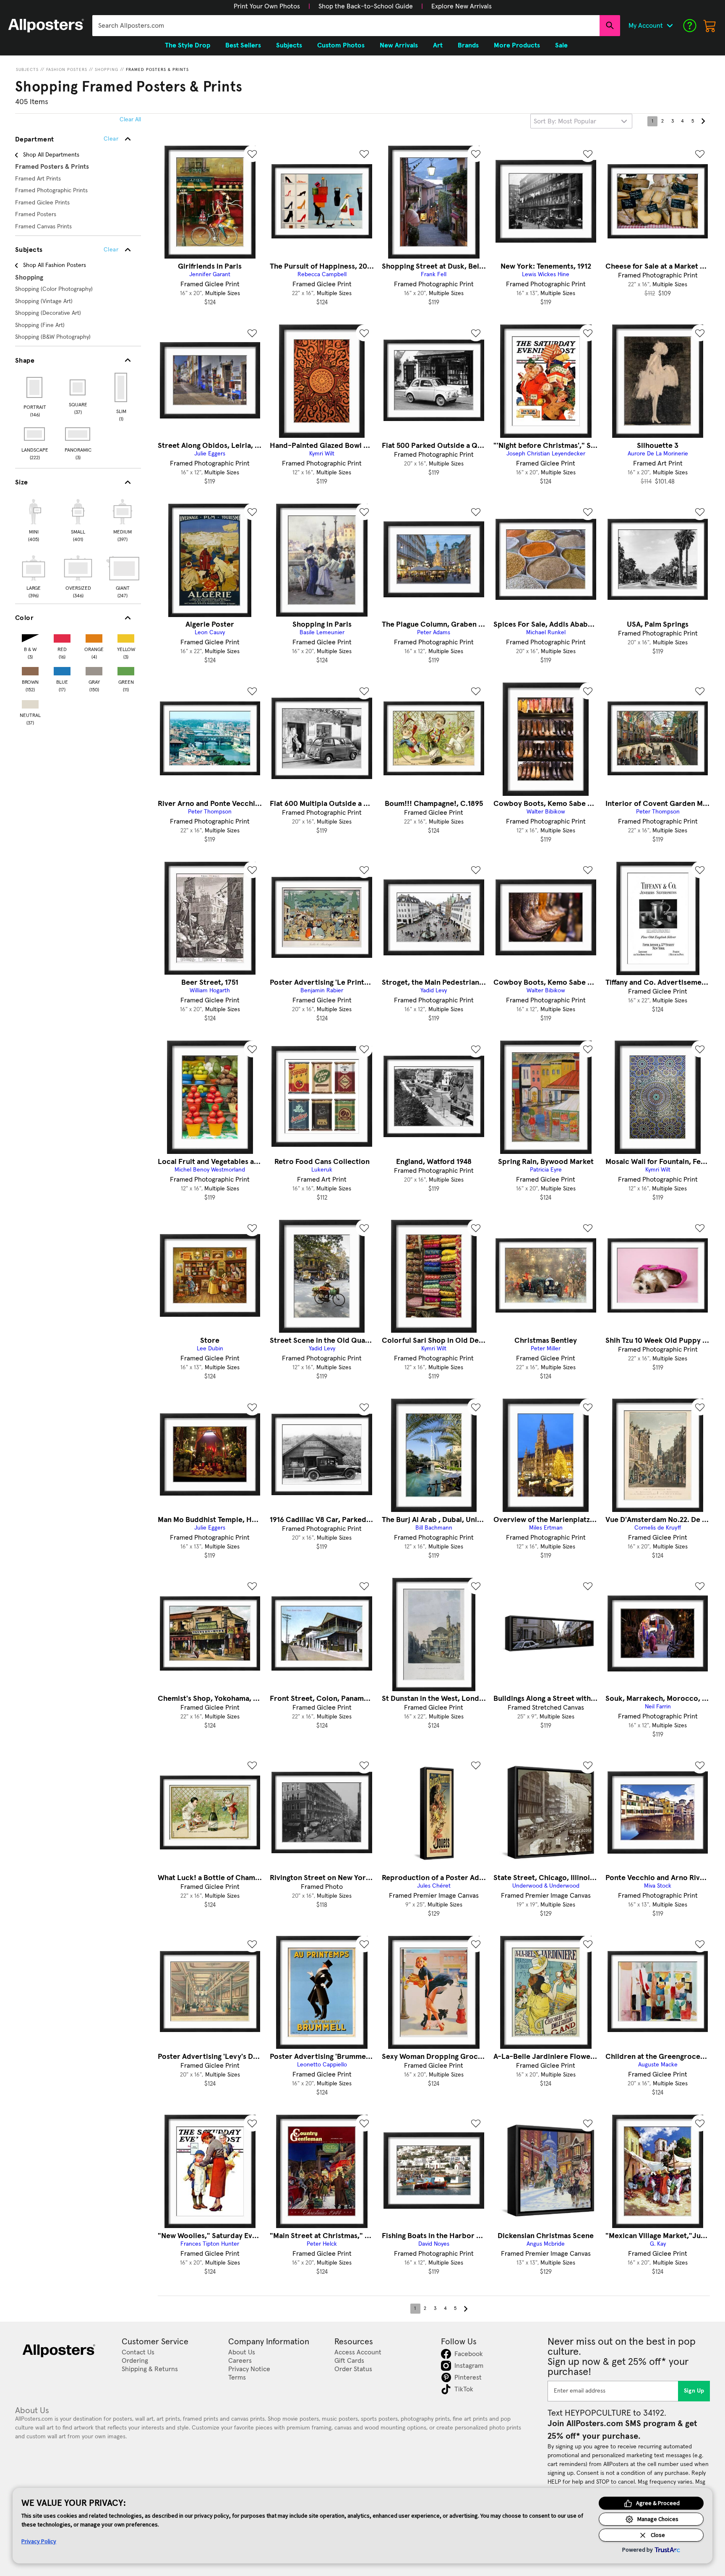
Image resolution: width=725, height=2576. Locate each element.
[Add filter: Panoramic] (78, 434)
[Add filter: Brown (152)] (30, 669)
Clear (111, 250)
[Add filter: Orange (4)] (94, 637)
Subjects (27, 70)
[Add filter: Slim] (121, 387)
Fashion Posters (67, 70)
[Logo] (46, 26)
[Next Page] (703, 121)
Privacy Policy (39, 2541)
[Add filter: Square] (78, 387)
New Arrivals (399, 45)
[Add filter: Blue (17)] (62, 669)
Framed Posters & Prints (157, 70)
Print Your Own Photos (267, 6)
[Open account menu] (670, 26)
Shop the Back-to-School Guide (366, 6)
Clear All (130, 120)
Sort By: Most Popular (565, 121)
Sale (561, 45)
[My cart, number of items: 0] (710, 26)
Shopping (107, 70)
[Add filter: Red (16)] (62, 637)
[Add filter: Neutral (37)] (30, 702)
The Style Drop (188, 45)
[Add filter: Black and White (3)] (30, 637)
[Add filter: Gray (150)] (94, 669)
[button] (267, 6)
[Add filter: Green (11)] (126, 669)
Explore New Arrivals (462, 6)
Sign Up (694, 2391)
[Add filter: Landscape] (35, 434)
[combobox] (346, 26)
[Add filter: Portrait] (35, 387)
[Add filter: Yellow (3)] (126, 637)
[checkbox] (34, 519)
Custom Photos (341, 45)
